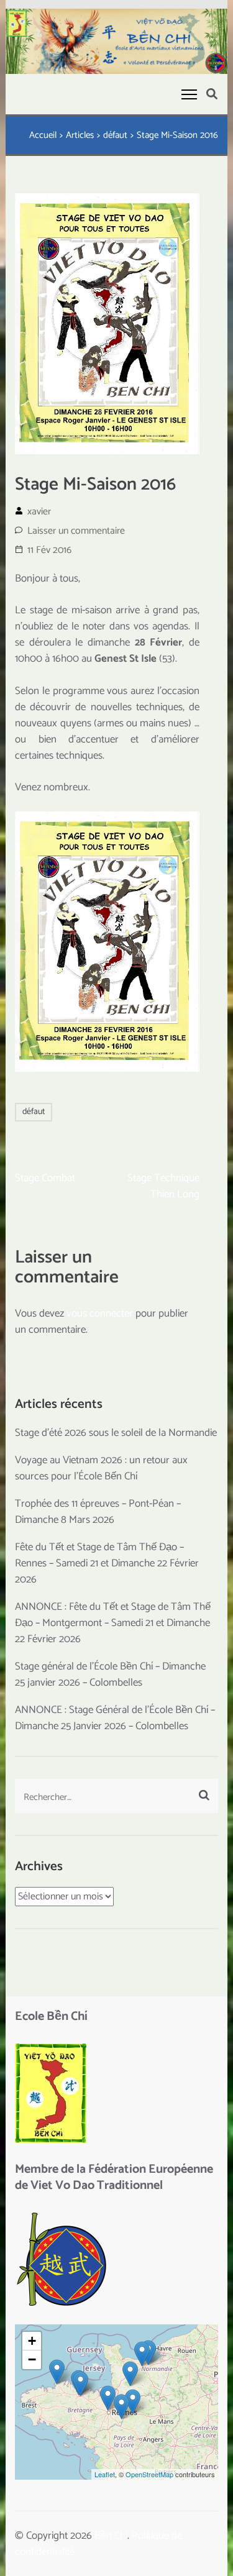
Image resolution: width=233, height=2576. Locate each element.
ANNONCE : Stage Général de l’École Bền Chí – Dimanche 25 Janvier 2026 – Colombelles (115, 1718)
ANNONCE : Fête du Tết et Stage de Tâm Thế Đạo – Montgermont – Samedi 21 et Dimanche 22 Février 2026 (113, 1623)
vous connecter (100, 1313)
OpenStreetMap (149, 2474)
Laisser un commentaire (76, 531)
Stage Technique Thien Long (163, 1186)
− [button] (32, 2359)
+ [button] (32, 2341)
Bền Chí (111, 2536)
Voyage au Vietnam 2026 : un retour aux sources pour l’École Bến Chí (101, 1468)
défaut (34, 1112)
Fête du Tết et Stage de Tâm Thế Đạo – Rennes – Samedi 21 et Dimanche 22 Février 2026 (107, 1563)
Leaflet (105, 2474)
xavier (39, 512)
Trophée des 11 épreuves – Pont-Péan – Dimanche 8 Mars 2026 (98, 1512)
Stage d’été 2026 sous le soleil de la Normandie (116, 1433)
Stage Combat (45, 1178)
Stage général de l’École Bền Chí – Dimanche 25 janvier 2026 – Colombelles (110, 1674)
